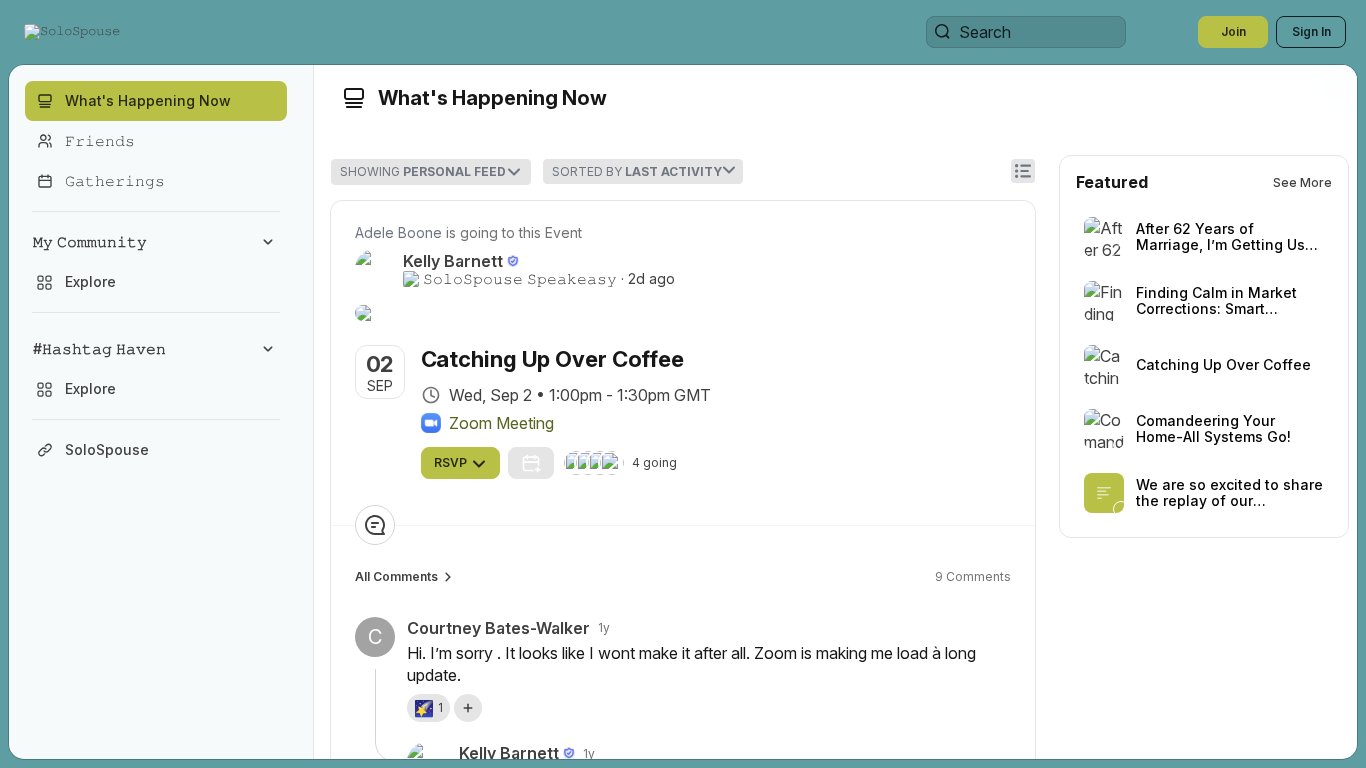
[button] (74, 32)
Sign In (1311, 31)
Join (1233, 31)
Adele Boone (398, 232)
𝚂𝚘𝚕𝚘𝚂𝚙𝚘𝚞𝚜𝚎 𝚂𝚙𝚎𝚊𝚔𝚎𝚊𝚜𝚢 (520, 279)
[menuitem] (156, 262)
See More (1302, 182)
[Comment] (375, 525)
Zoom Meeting (501, 423)
